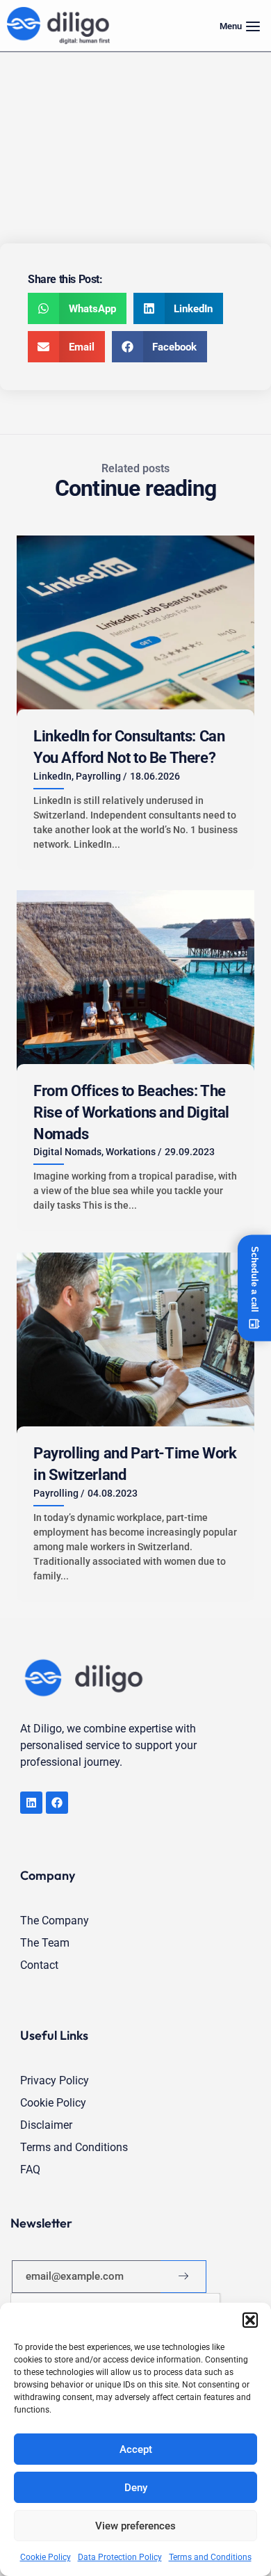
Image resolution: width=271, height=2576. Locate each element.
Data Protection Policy (120, 2557)
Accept (136, 2449)
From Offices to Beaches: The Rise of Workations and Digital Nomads (131, 1112)
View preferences (135, 2526)
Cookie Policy (46, 2557)
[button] (250, 2320)
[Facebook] (57, 1803)
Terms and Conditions (210, 2557)
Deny (136, 2488)
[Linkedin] (31, 1803)
